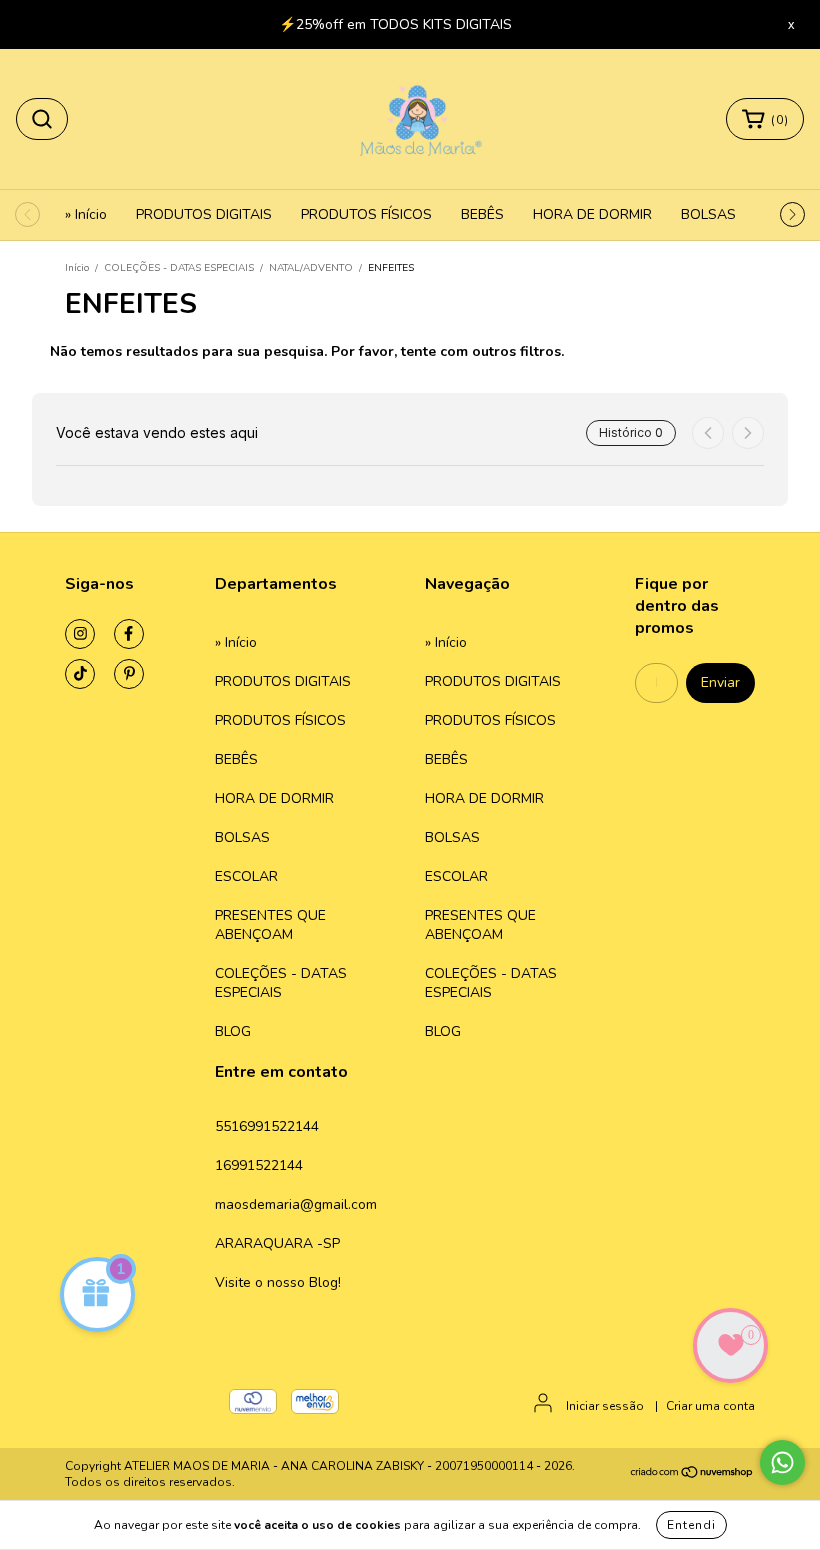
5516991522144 (267, 1126)
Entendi (691, 1525)
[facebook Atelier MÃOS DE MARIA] (129, 634)
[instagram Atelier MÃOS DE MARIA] (80, 634)
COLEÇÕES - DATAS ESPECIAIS (179, 268)
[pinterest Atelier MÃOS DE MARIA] (129, 674)
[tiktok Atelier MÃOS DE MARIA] (80, 674)
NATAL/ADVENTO (311, 268)
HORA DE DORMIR (592, 214)
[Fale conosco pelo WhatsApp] (782, 1462)
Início (77, 268)
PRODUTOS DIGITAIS (204, 214)
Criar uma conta (710, 1406)
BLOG (233, 1031)
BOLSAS (708, 214)
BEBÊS (482, 214)
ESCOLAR (246, 876)
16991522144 (259, 1165)
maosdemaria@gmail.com (296, 1204)
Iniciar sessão (605, 1406)
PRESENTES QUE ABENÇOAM (270, 925)
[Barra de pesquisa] (42, 119)
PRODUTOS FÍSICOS (366, 214)
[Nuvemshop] (692, 1475)
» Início (86, 214)
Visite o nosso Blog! (278, 1282)
